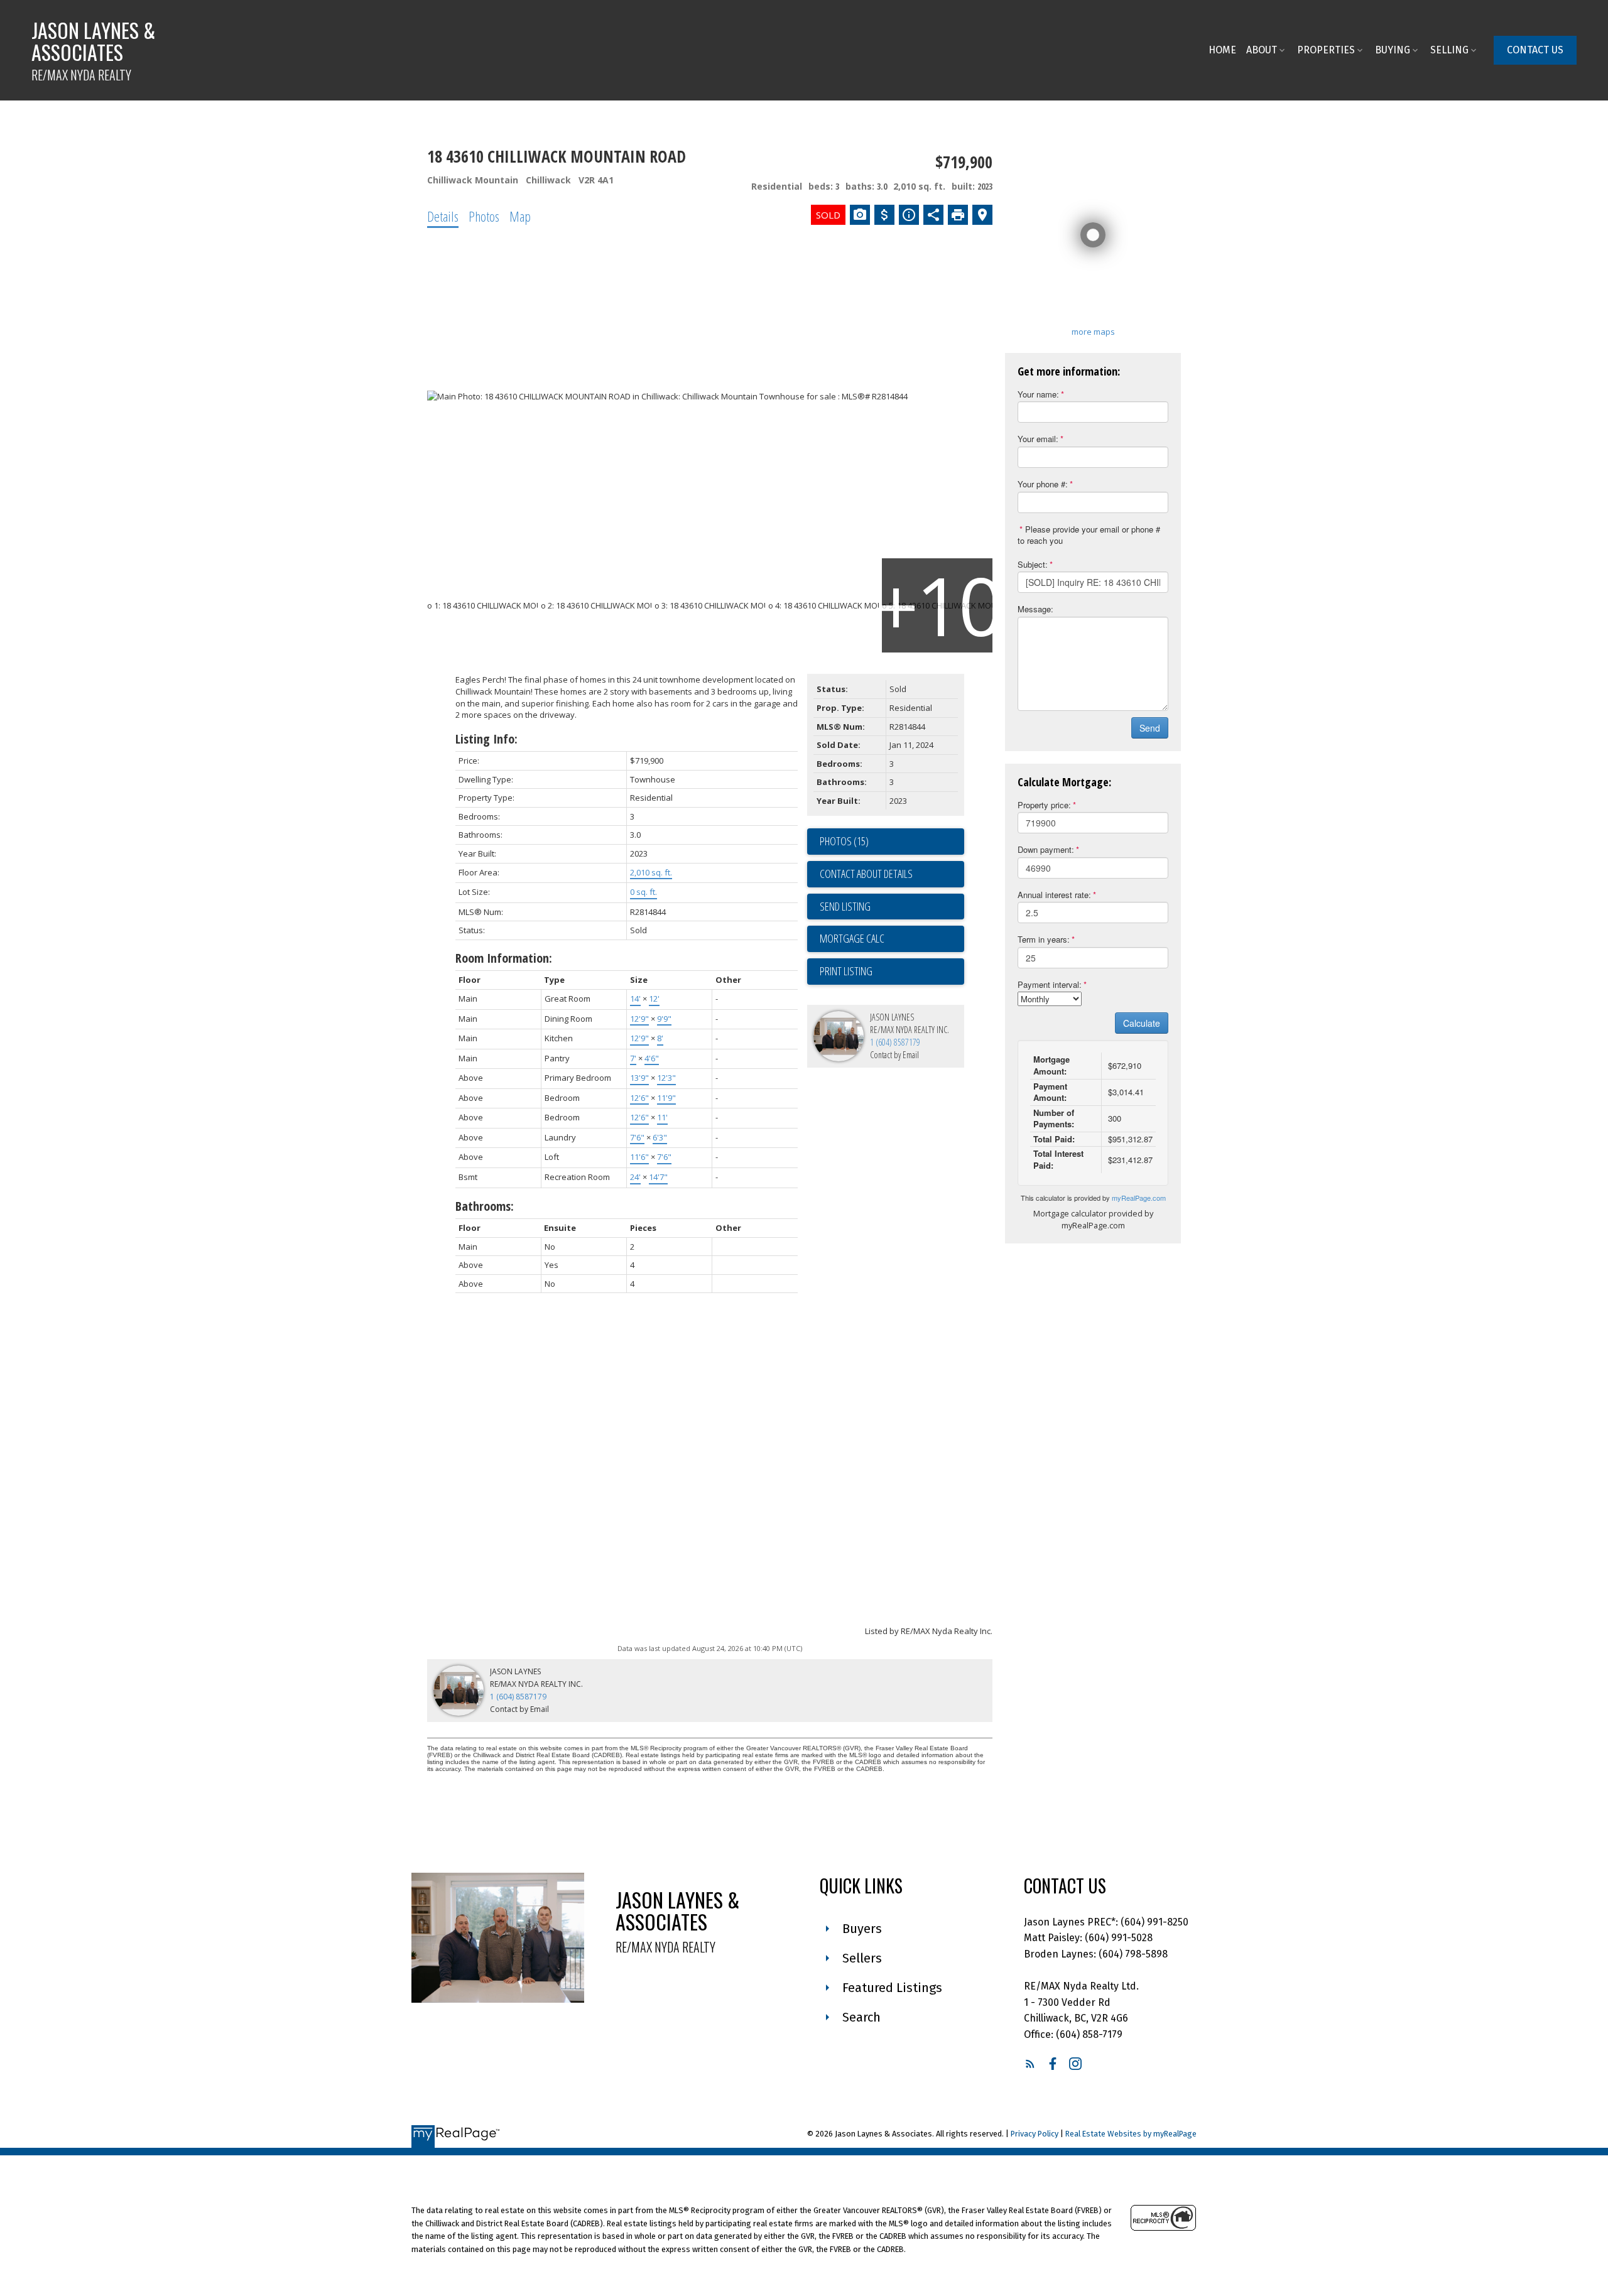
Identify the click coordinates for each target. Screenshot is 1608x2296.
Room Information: (504, 958)
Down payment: (1046, 849)
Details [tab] (443, 216)
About (1262, 50)
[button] (1535, 50)
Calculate (1142, 1023)
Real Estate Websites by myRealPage (1131, 2134)
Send (1150, 728)
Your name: (1038, 394)
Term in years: (1044, 939)
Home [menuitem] (1222, 50)
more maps (1093, 332)
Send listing (845, 906)
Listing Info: (486, 739)
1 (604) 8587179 (895, 1042)
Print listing (846, 971)
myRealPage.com (1139, 1198)
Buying (1393, 50)
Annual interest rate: (1054, 895)
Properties (1326, 50)
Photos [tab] (484, 216)
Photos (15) (844, 841)
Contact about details (866, 874)
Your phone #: (1043, 484)
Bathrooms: (485, 1206)
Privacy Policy (1035, 2134)
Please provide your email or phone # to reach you (1089, 535)
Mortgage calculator (892, 939)
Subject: (1033, 564)
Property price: (1044, 805)
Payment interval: (1050, 984)
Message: (1035, 609)
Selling (1449, 50)
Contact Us (1535, 50)
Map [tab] (520, 216)
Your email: (1038, 439)
